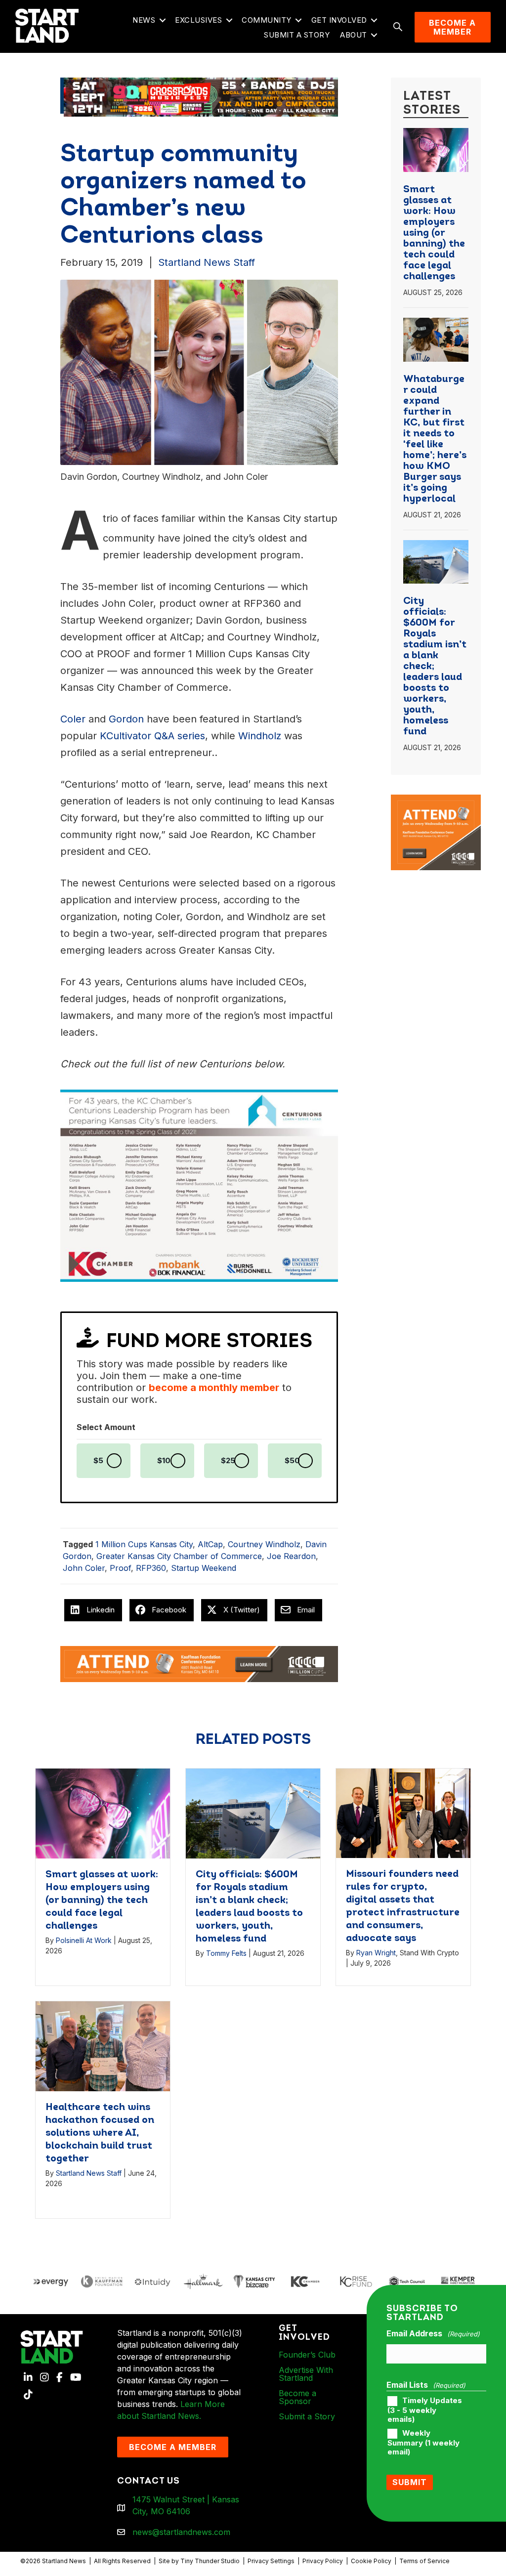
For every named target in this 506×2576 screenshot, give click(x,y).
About (354, 35)
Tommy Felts (226, 1953)
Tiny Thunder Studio (210, 2561)
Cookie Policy (371, 2561)
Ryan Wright (376, 1953)
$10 (164, 1461)
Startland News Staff (207, 262)
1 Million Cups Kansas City (144, 1544)
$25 (228, 1461)
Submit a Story (297, 35)
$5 (98, 1461)
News (144, 20)
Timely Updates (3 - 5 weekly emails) (425, 2410)
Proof (120, 1568)
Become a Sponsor (297, 2397)
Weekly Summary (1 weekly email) (423, 2443)
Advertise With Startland (306, 2374)
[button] (162, 21)
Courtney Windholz (264, 1544)
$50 (292, 1461)
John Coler (84, 1568)
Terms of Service (424, 2561)
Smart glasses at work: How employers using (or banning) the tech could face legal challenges (434, 233)
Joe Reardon (291, 1556)
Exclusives (198, 20)
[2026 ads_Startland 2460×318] (199, 96)
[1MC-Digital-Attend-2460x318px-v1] (199, 1663)
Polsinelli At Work (84, 1940)
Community (267, 20)
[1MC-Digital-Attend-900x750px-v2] (436, 801)
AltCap (210, 1544)
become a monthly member (214, 1388)
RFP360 (151, 1568)
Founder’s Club (307, 2355)
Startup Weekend (204, 1568)
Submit (410, 2482)
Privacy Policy (323, 2561)
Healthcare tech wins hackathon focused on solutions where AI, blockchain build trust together (100, 2133)
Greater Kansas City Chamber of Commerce (179, 1556)
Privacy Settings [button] (271, 2561)
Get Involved (339, 20)
